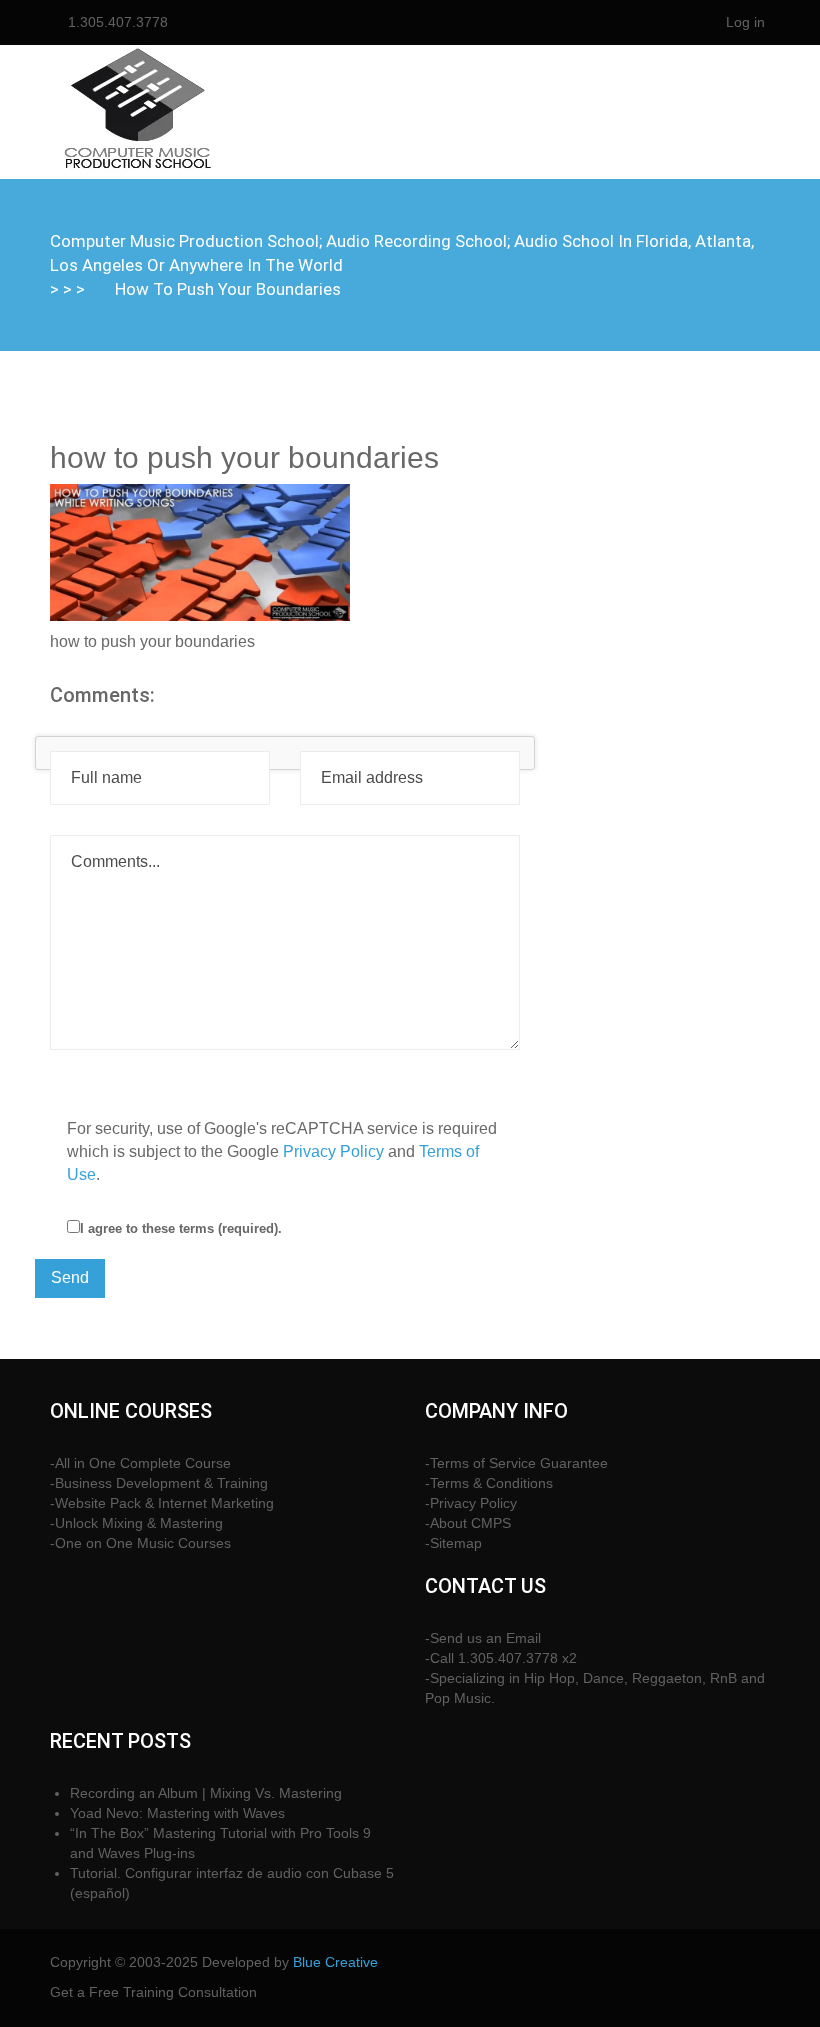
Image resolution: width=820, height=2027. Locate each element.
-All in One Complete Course (140, 1463)
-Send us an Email (483, 1638)
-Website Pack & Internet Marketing (162, 1503)
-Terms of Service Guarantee (516, 1463)
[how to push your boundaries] (200, 551)
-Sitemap (453, 1543)
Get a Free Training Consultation (153, 1992)
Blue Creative (335, 1962)
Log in (745, 22)
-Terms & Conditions (489, 1483)
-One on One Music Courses (140, 1543)
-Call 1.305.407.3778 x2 (501, 1658)
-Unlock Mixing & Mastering (136, 1523)
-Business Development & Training (159, 1483)
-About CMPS (468, 1523)
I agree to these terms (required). (181, 1228)
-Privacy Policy (471, 1503)
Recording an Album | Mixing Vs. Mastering (206, 1793)
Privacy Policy (333, 1151)
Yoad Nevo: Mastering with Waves (177, 1813)
